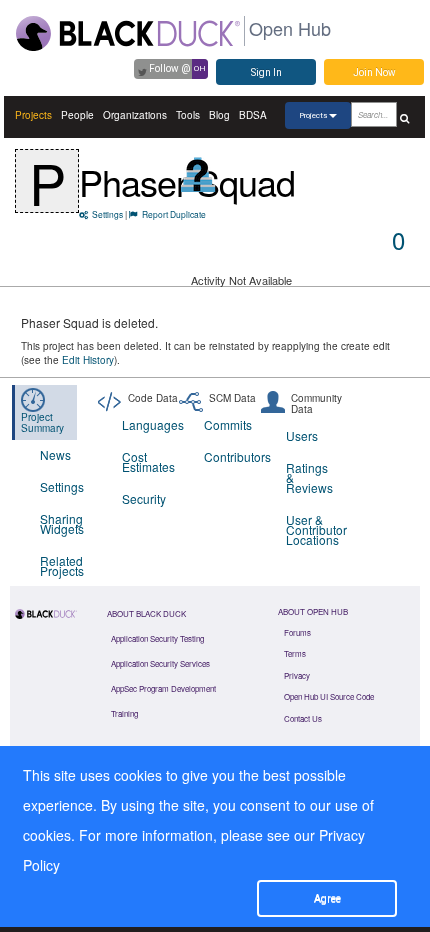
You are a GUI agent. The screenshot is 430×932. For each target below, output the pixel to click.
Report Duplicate (174, 214)
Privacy (297, 675)
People (77, 115)
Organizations (135, 115)
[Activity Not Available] (198, 174)
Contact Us (303, 718)
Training (124, 713)
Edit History (88, 360)
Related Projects (62, 565)
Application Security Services (160, 663)
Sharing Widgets (62, 523)
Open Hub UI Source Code (329, 696)
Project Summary (42, 422)
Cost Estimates (148, 461)
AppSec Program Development (163, 688)
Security (144, 498)
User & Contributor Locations (314, 529)
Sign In (266, 72)
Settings (107, 214)
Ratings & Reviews (309, 477)
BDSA (253, 115)
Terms (295, 653)
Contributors (232, 456)
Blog (219, 115)
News (55, 454)
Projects (33, 115)
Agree (327, 898)
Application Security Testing (157, 638)
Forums (297, 632)
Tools (188, 115)
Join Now (374, 72)
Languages (150, 424)
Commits (228, 424)
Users (302, 435)
